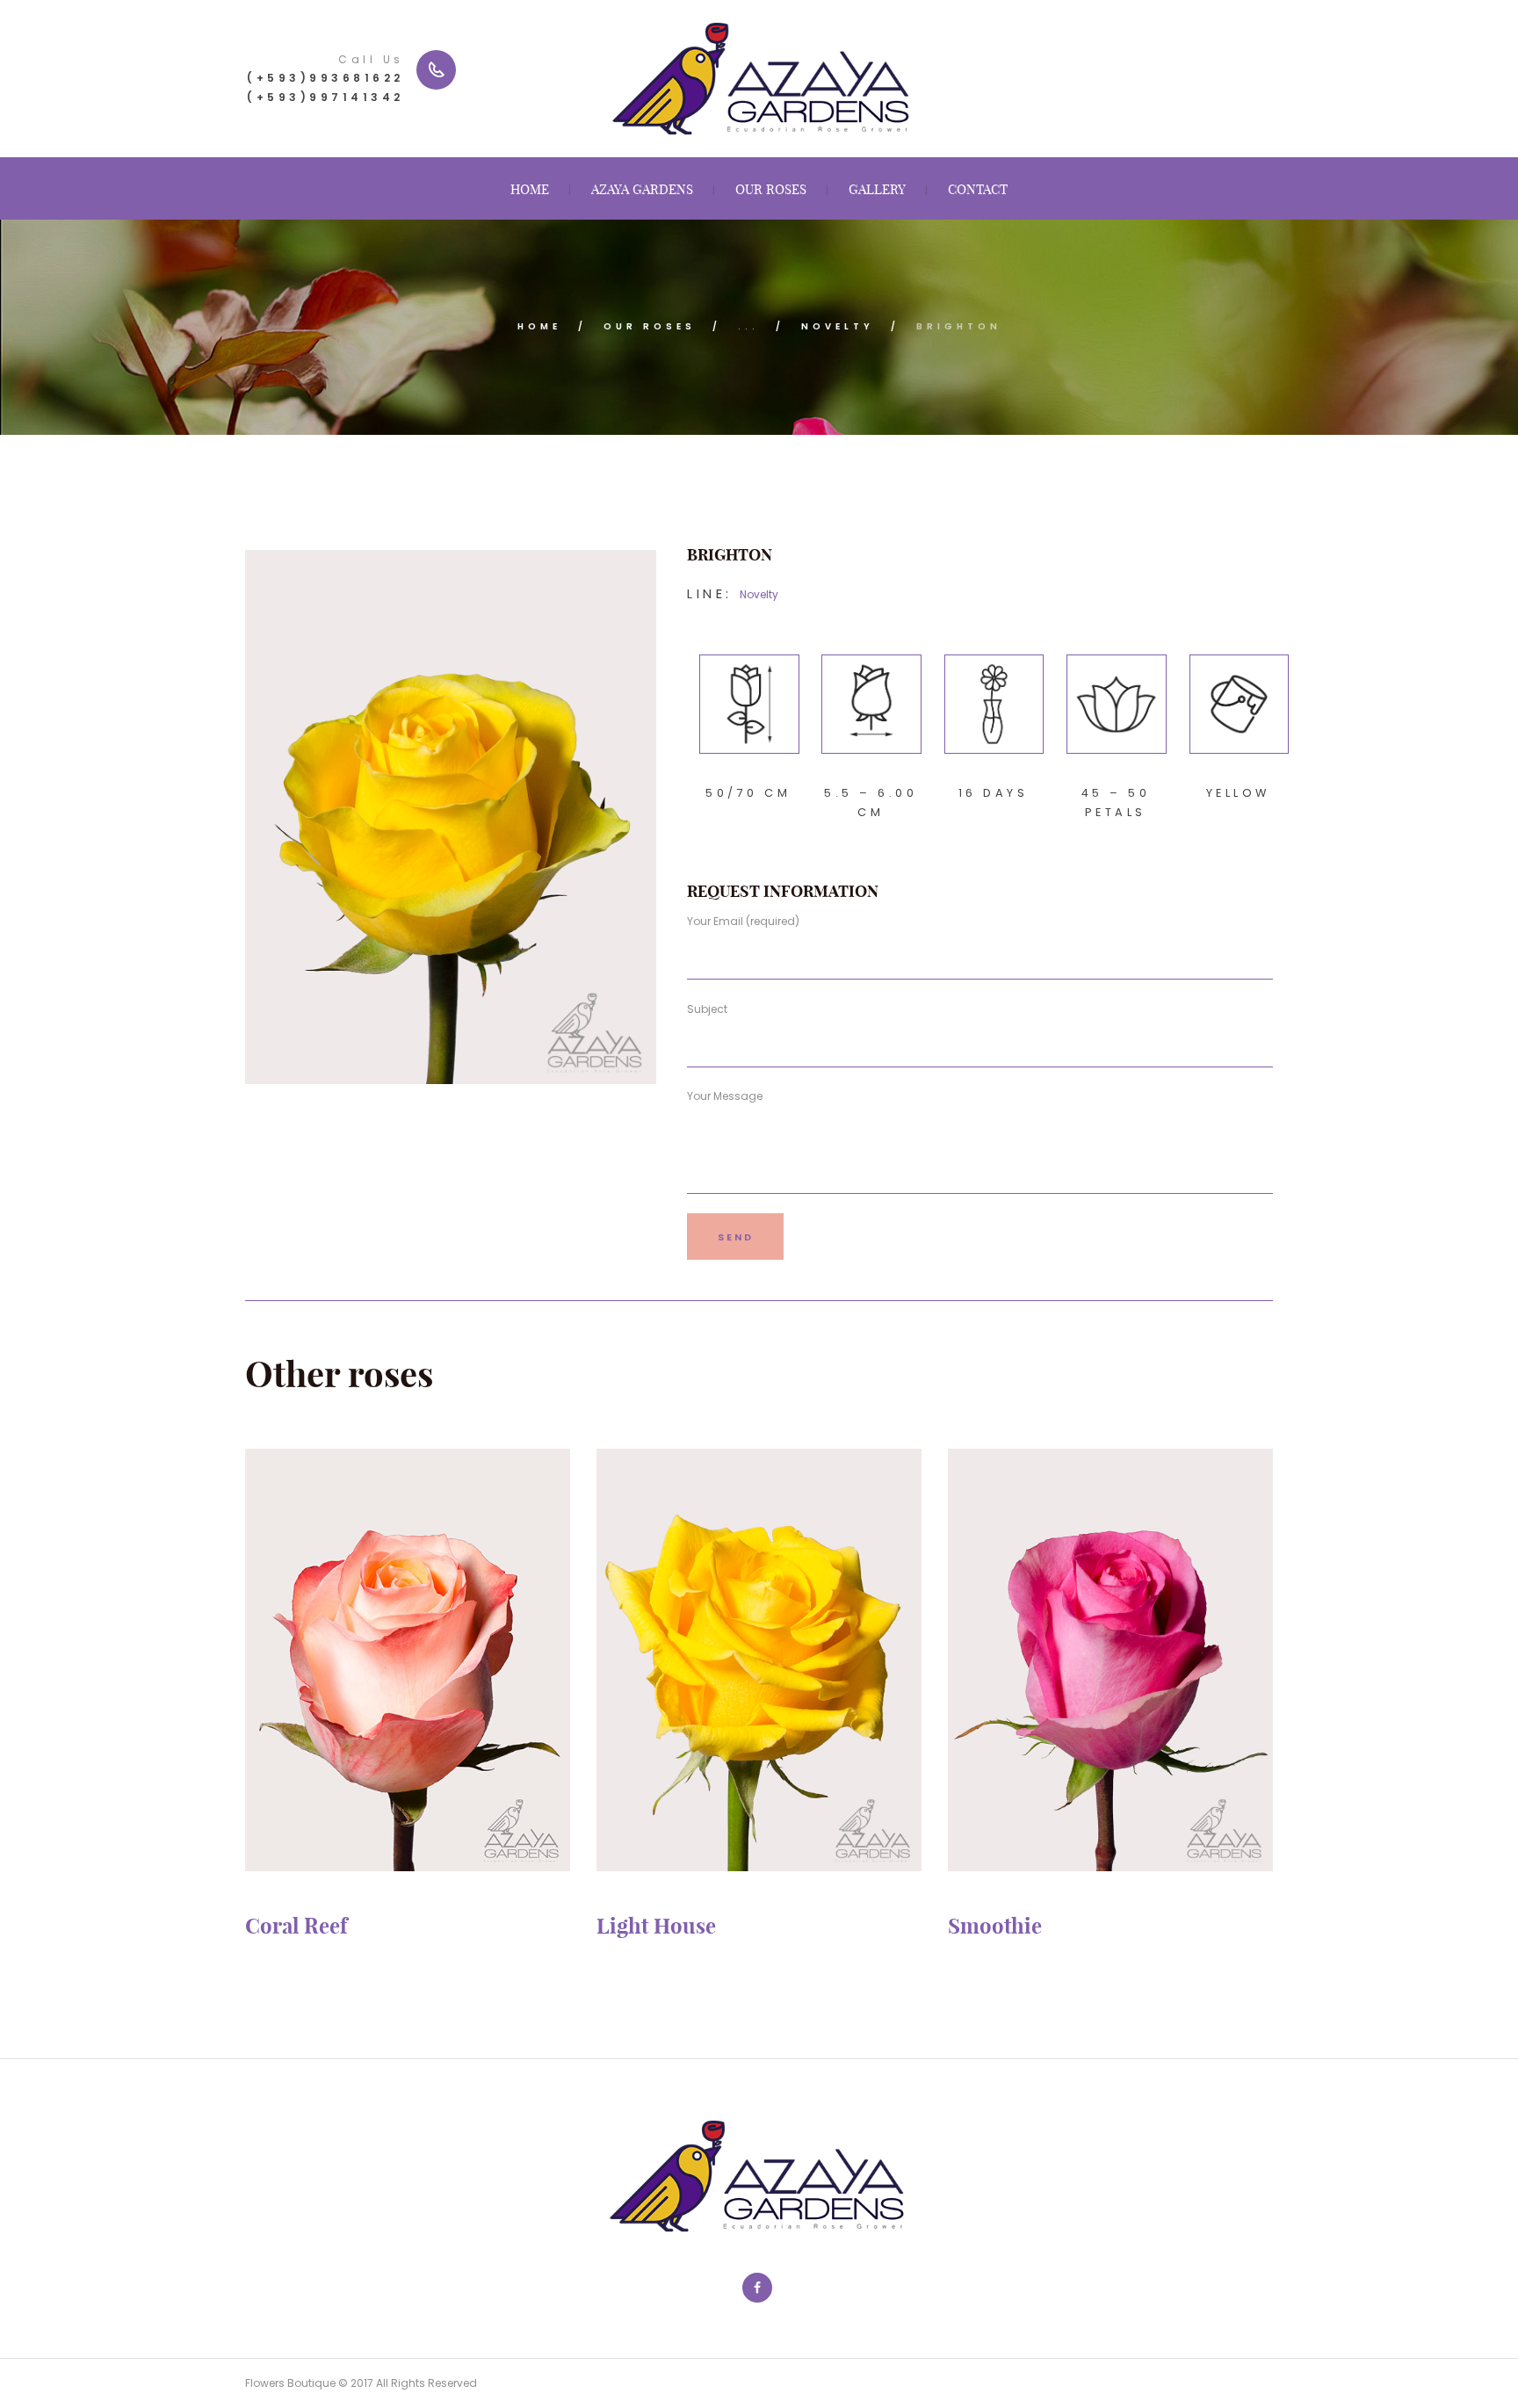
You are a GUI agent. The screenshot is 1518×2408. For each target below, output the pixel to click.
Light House (656, 1926)
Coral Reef (296, 1926)
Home (539, 326)
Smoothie (995, 1926)
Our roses (650, 326)
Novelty (838, 326)
